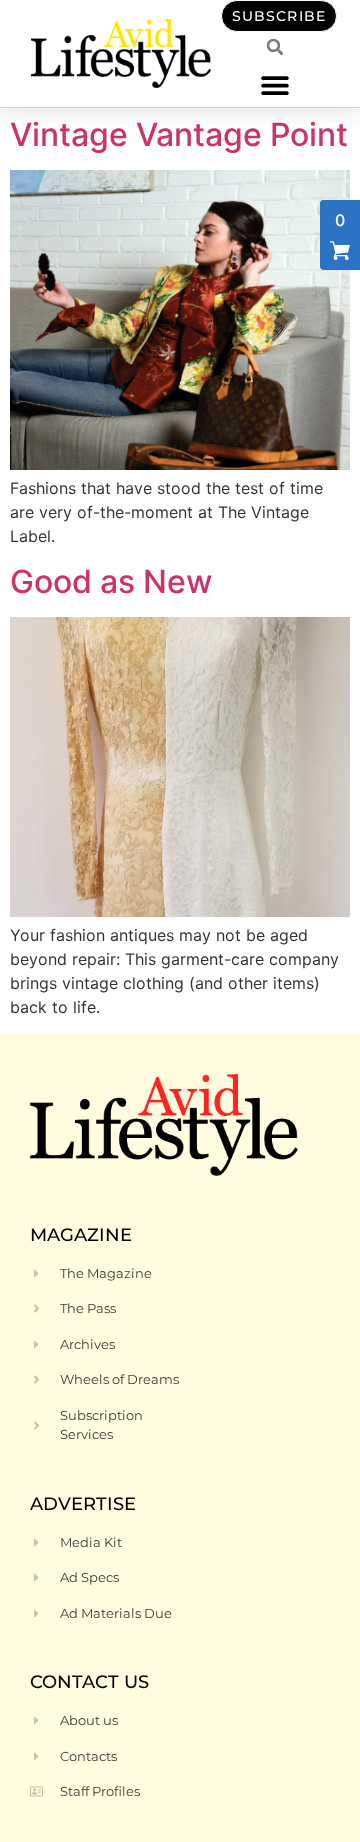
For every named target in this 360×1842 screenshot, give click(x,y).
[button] (275, 84)
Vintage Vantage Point (179, 134)
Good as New (111, 581)
